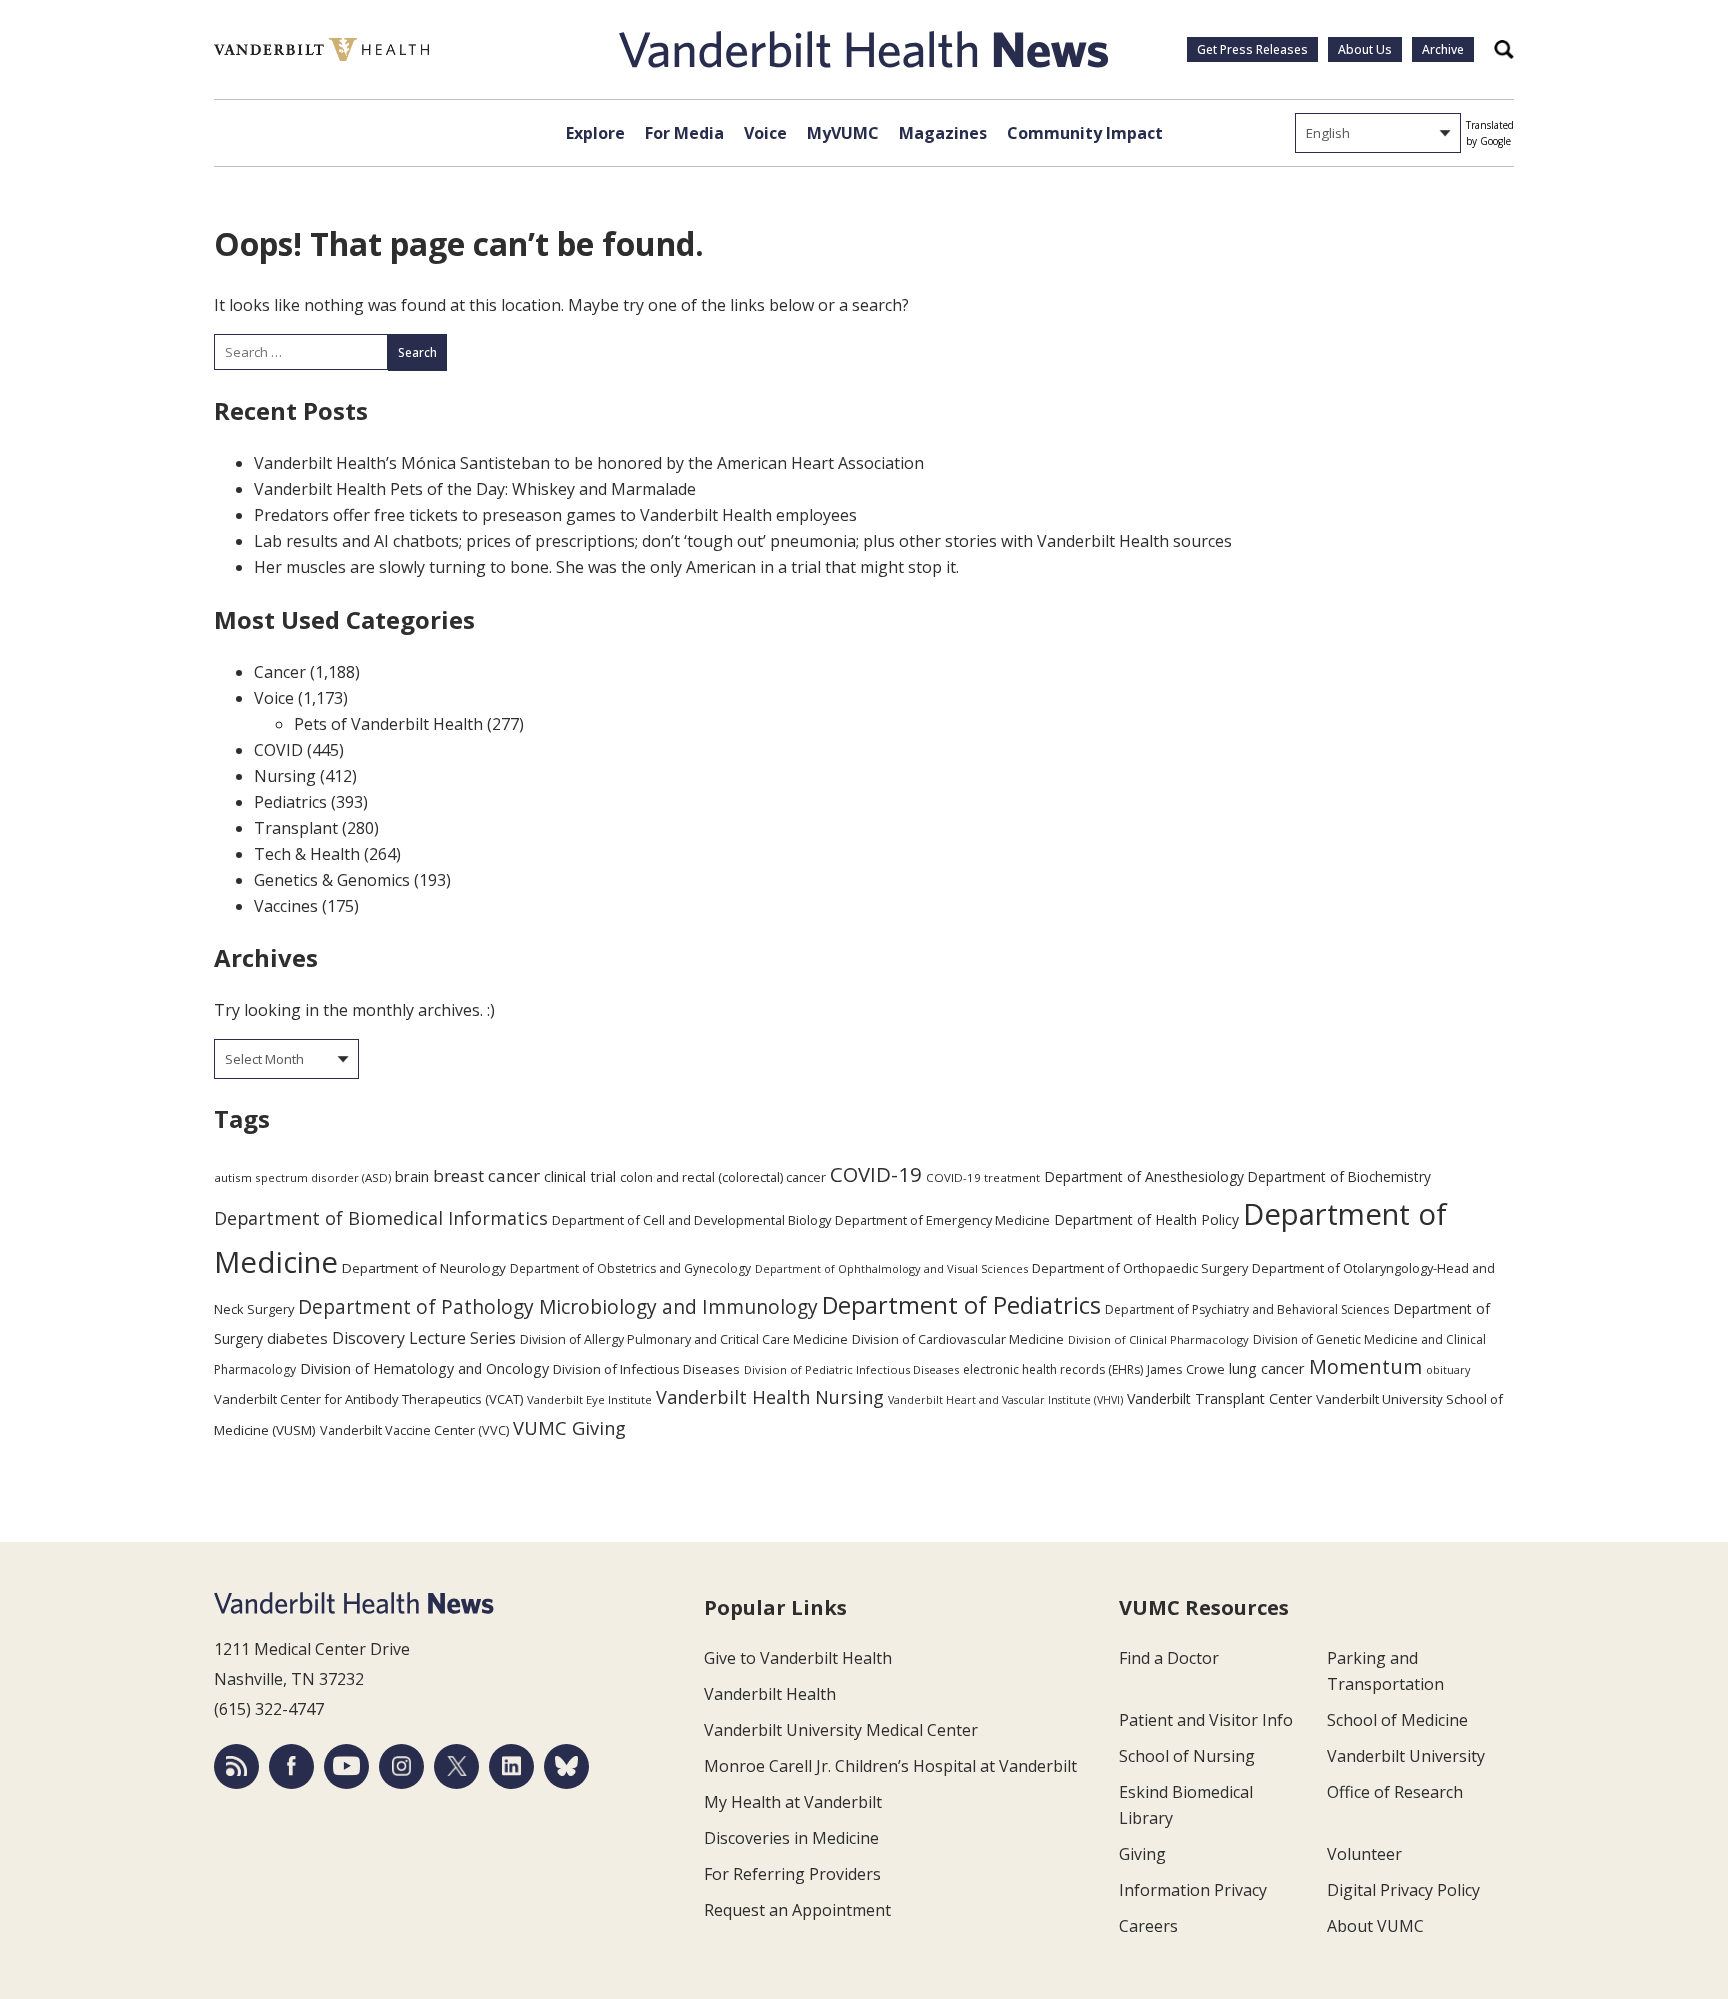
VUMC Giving (569, 1427)
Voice (765, 133)
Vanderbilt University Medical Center (841, 1730)
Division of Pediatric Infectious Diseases (851, 1369)
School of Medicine (1397, 1720)
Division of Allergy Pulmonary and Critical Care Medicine (684, 1339)
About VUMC (1375, 1926)
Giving (1142, 1854)
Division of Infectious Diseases (646, 1369)
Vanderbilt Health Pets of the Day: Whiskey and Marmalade (475, 489)
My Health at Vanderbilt (793, 1802)
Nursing (285, 776)
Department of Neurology (424, 1268)
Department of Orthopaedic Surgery (1140, 1268)
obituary (1448, 1369)
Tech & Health (307, 854)
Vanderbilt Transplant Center (1219, 1398)
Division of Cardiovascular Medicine (958, 1339)
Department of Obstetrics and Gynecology (630, 1268)
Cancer (280, 672)
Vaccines (286, 906)
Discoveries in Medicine (791, 1838)
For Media (684, 133)
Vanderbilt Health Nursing (770, 1397)
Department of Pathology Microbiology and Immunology (558, 1307)
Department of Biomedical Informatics (381, 1218)
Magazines (943, 133)
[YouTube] (346, 1766)
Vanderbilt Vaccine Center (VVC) (414, 1430)
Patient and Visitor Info (1206, 1720)
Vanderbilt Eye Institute (589, 1399)
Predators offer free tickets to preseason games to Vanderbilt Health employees (555, 515)
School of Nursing (1187, 1756)
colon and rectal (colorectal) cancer (723, 1177)
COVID (278, 750)
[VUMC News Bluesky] (566, 1766)
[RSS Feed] (236, 1766)
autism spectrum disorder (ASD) (302, 1177)
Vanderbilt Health (770, 1694)
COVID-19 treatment (983, 1177)
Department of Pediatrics (961, 1305)
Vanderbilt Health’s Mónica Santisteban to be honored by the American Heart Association (589, 463)
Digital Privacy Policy (1403, 1890)
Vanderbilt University (1406, 1756)
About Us (1365, 49)
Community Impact (1085, 133)
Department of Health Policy (1146, 1219)
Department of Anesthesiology (1144, 1176)
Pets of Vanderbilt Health (388, 724)
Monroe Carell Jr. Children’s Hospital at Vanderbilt (890, 1766)
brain (412, 1176)
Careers (1148, 1926)
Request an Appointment (797, 1910)
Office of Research (1395, 1792)
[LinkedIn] (511, 1766)
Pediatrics (290, 802)
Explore (595, 133)
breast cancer (486, 1175)
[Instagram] (401, 1766)
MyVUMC (843, 133)
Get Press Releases (1252, 49)
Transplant (296, 828)
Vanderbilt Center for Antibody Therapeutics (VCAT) (368, 1399)
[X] (456, 1766)
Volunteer (1364, 1854)
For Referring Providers (792, 1874)
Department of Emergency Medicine (942, 1220)
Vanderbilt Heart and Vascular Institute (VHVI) (1005, 1400)
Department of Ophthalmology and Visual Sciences (891, 1268)
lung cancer (1267, 1368)
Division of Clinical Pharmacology (1158, 1339)
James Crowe (1186, 1369)
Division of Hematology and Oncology (424, 1368)
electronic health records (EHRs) (1053, 1369)
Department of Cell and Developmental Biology (691, 1220)
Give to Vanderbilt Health (798, 1658)
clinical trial (580, 1176)
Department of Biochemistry (1339, 1176)
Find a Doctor (1169, 1658)
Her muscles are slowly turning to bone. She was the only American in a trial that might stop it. (606, 567)
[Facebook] (291, 1766)
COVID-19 (876, 1174)
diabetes (297, 1338)
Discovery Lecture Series (424, 1338)
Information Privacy (1193, 1890)
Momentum (1365, 1366)
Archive (1443, 49)
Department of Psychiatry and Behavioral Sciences (1247, 1309)
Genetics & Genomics (332, 880)
